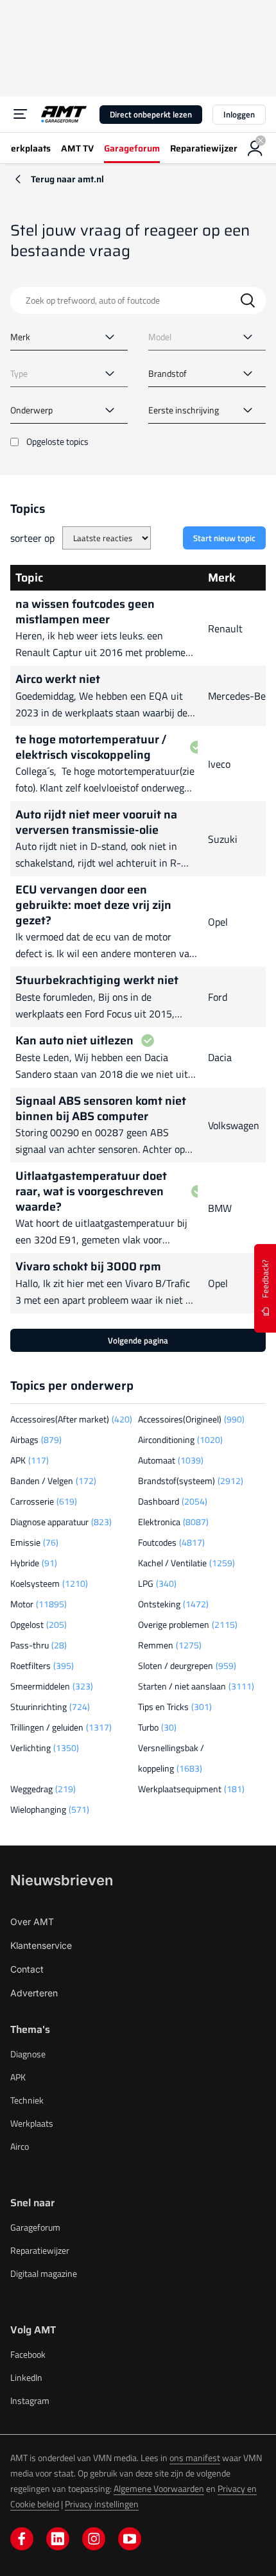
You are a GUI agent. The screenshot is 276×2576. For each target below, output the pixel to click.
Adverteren (34, 1993)
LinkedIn (26, 2377)
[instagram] (94, 2539)
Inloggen (239, 114)
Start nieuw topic (224, 538)
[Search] (248, 300)
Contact (27, 1969)
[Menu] (21, 114)
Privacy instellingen (102, 2504)
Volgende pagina (138, 1340)
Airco (20, 2146)
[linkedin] (58, 2539)
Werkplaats (32, 2123)
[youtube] (130, 2539)
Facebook (28, 2354)
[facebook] (22, 2539)
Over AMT (32, 1922)
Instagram (30, 2400)
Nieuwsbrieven (62, 1880)
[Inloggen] (255, 148)
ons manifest (195, 2458)
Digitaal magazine (44, 2273)
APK (18, 2077)
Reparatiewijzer (40, 2250)
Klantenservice (41, 1945)
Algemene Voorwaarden (159, 2488)
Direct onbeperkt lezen (151, 114)
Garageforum (35, 2227)
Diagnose (28, 2054)
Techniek (27, 2100)
